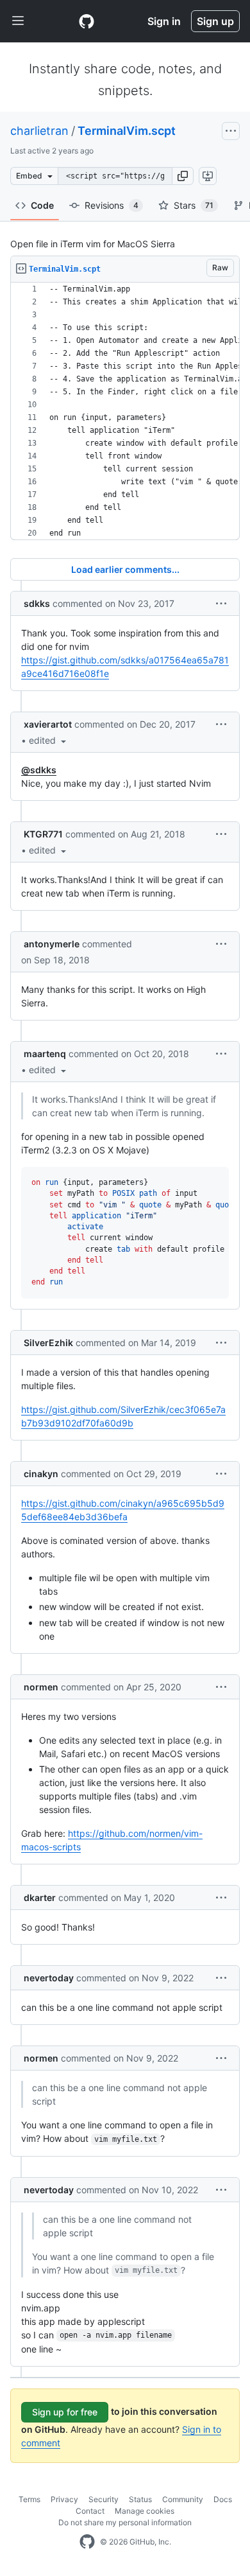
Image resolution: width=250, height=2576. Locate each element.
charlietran (39, 131)
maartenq (45, 1054)
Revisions (112, 205)
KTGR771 (43, 834)
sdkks (37, 603)
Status (140, 2499)
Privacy (64, 2499)
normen (41, 1687)
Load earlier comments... (125, 569)
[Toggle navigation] (18, 21)
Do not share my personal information (125, 2522)
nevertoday (49, 1978)
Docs (223, 2499)
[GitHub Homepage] (87, 2542)
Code (42, 205)
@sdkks (39, 770)
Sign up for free (65, 2412)
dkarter (40, 1897)
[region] (125, 411)
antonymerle (52, 944)
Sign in (164, 21)
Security (104, 2499)
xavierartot (48, 724)
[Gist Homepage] (87, 21)
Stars (194, 205)
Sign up (215, 21)
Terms (29, 2499)
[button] (183, 176)
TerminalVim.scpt (127, 131)
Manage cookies (145, 2511)
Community (183, 2499)
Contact (90, 2511)
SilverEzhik (48, 1343)
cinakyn (41, 1474)
